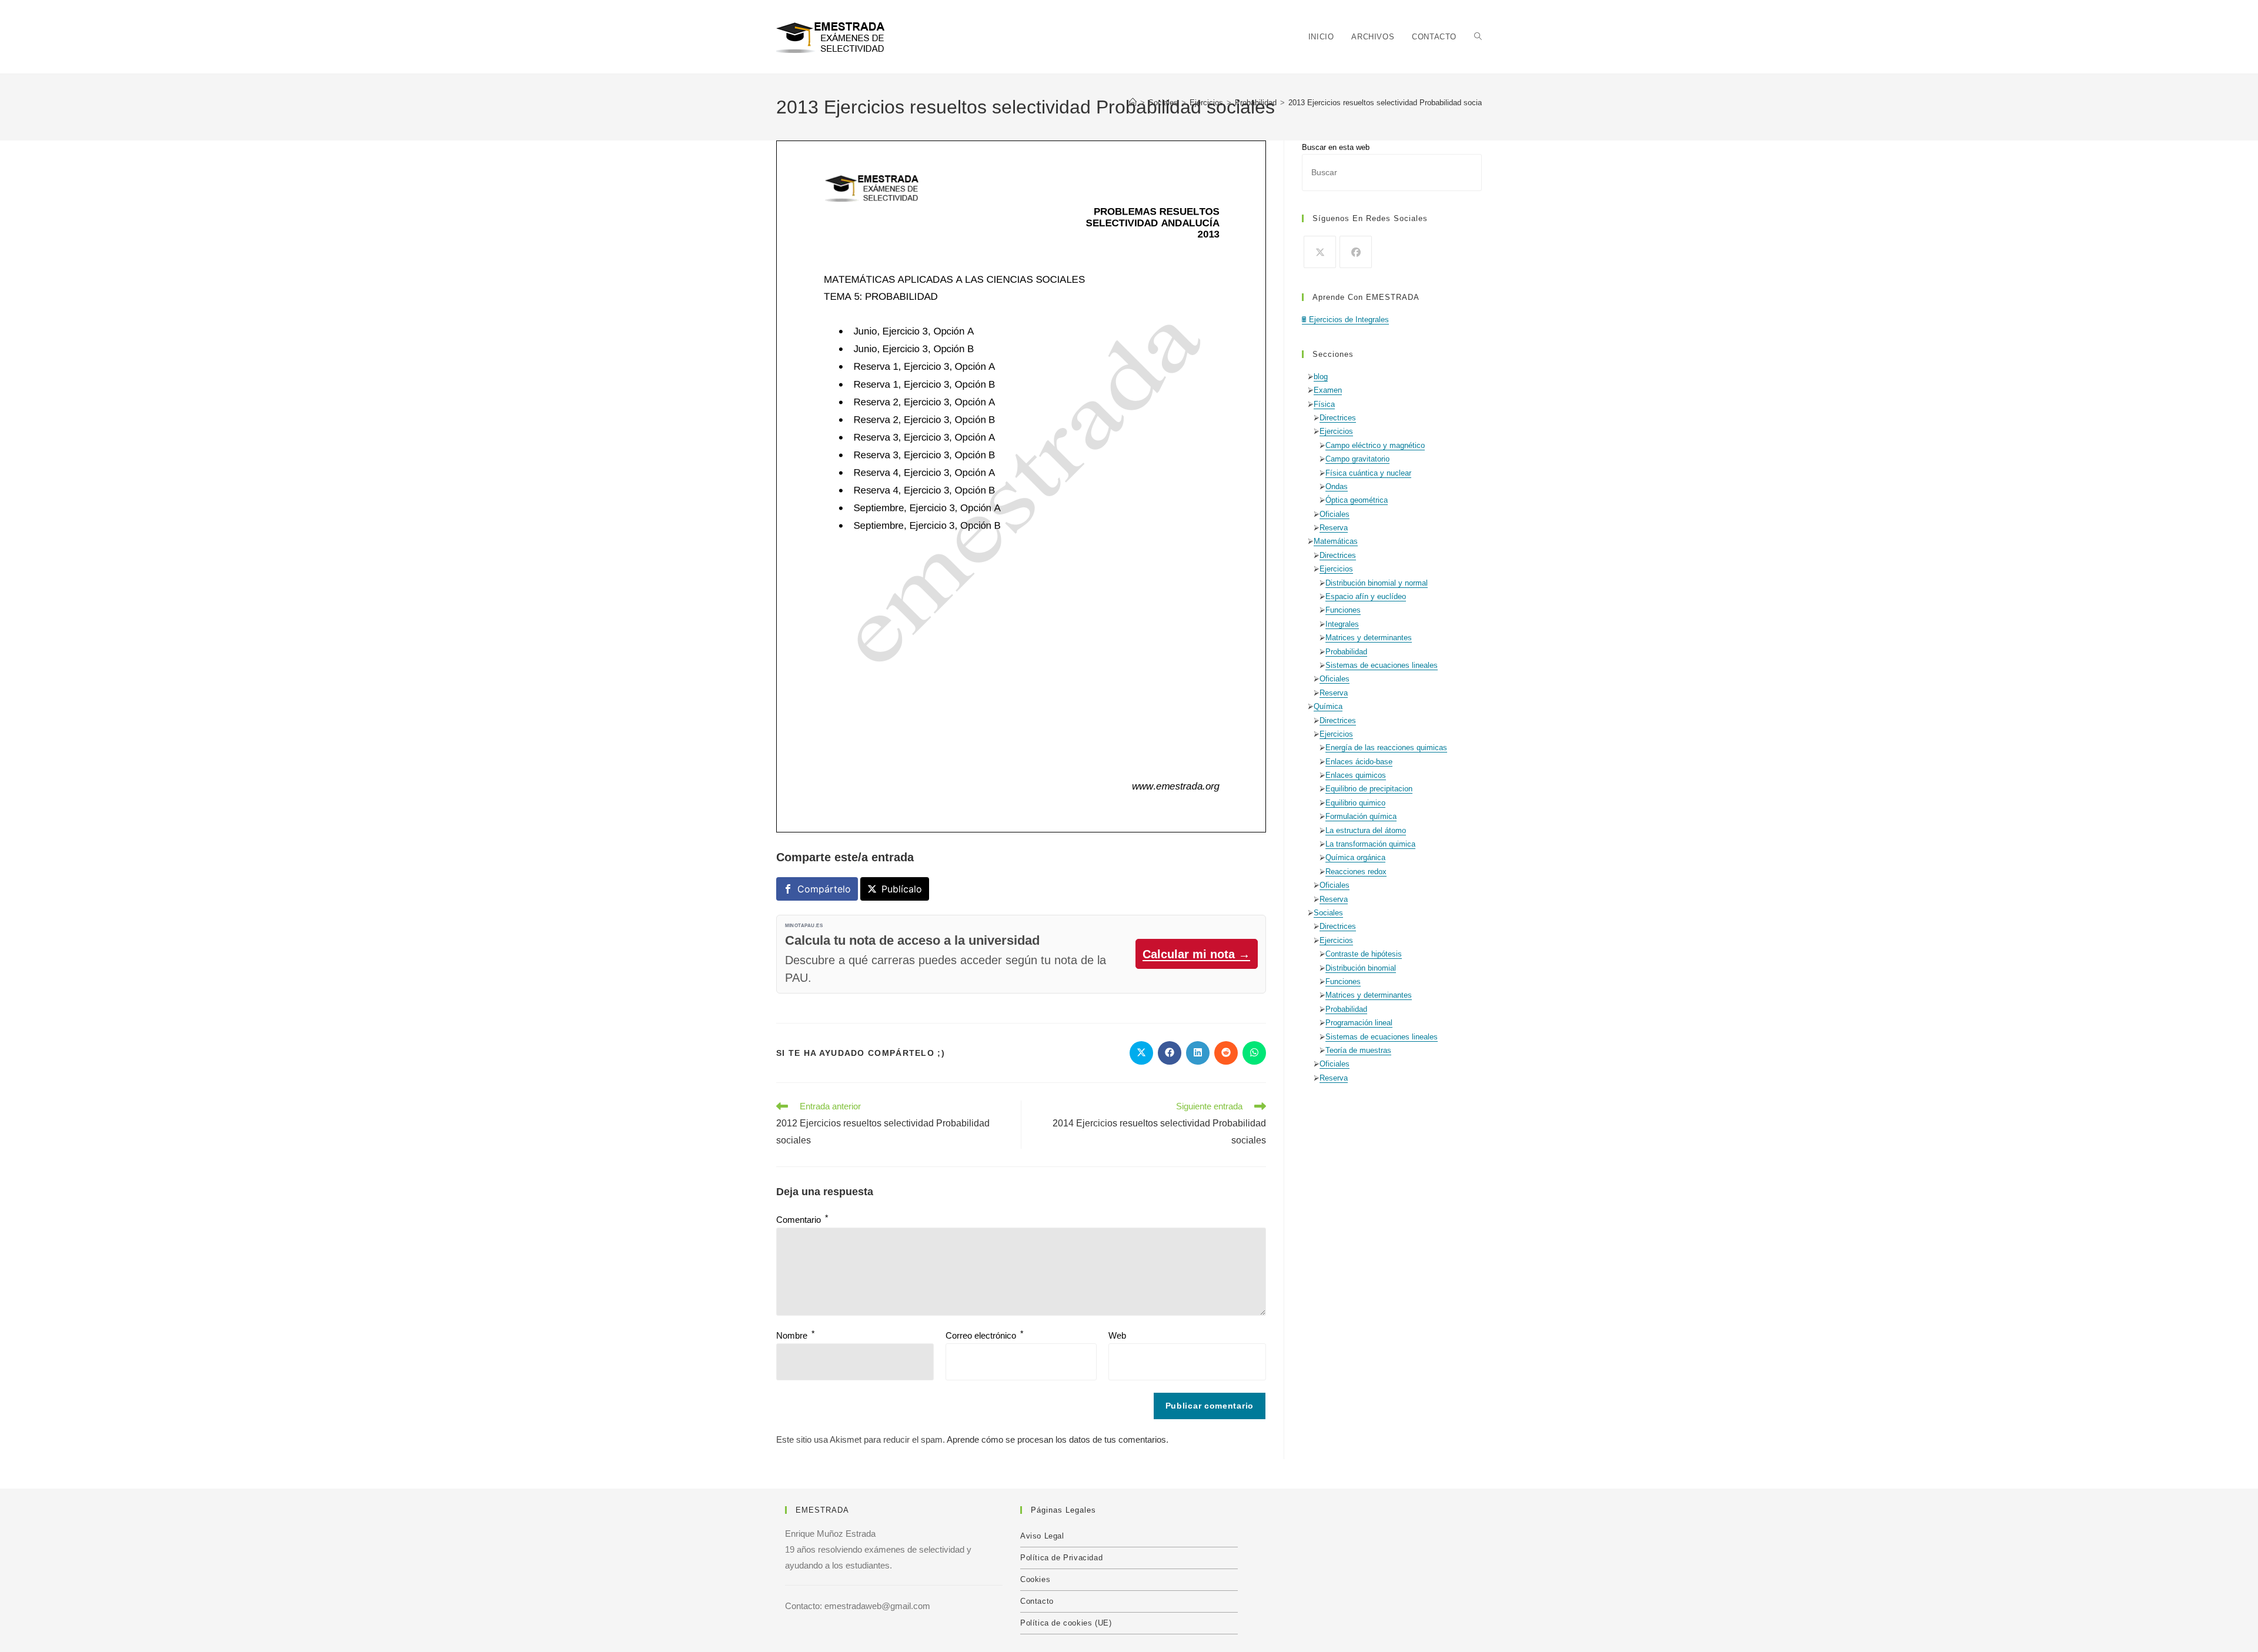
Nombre (795, 1335)
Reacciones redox (1356, 872)
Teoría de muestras (1358, 1050)
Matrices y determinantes (1369, 638)
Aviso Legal (1042, 1536)
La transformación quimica (1370, 844)
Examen (1328, 390)
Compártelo (824, 889)
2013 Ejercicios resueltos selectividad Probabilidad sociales (1390, 103)
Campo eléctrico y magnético (1375, 445)
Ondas (1337, 486)
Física (1324, 404)
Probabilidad (1346, 652)
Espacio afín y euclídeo (1366, 596)
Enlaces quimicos (1356, 775)
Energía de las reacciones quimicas (1386, 748)
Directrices (1338, 418)
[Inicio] (1133, 103)
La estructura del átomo (1366, 830)
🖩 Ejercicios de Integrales (1345, 320)
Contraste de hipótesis (1364, 954)
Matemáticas (1336, 541)
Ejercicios (1336, 431)
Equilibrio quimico (1355, 803)
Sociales (1328, 913)
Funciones (1343, 610)
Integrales (1342, 624)
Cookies (1035, 1579)
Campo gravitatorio (1357, 459)
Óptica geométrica (1357, 500)
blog (1321, 377)
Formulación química (1361, 816)
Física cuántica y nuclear (1368, 473)
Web (1117, 1335)
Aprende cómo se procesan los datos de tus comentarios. (1058, 1439)
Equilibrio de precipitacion (1369, 789)
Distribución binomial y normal (1377, 583)
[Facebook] (1356, 252)
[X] (1320, 252)
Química (1328, 706)
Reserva (1334, 528)
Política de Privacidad (1061, 1558)
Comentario (802, 1220)
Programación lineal (1359, 1023)
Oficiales (1335, 514)
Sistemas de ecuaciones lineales (1382, 665)
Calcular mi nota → (1196, 954)
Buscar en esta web (1336, 147)
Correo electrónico (984, 1335)
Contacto (1037, 1601)
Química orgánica (1355, 857)
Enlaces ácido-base (1359, 762)
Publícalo (902, 889)
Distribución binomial (1361, 968)
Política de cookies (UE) (1066, 1623)
